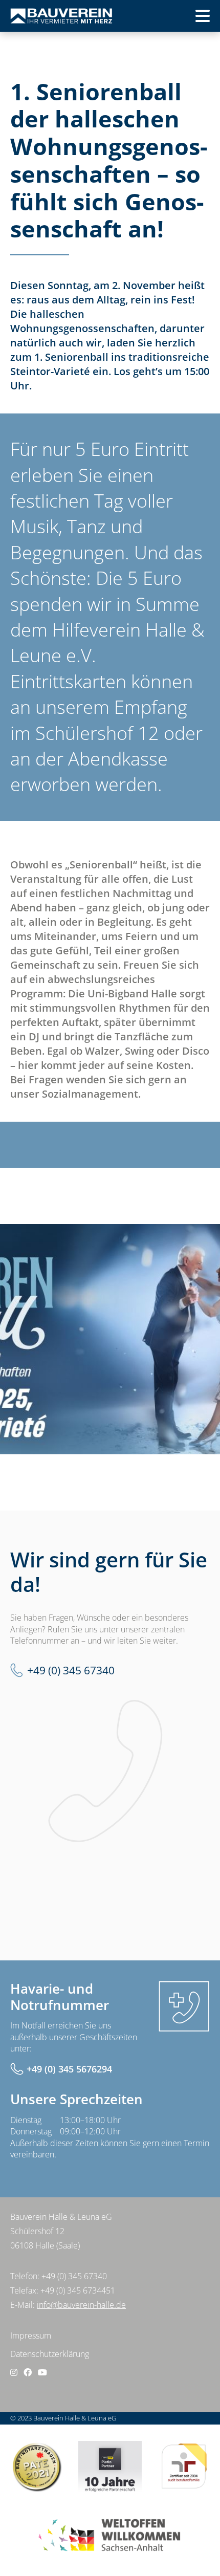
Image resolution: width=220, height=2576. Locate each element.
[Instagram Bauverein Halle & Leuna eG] (14, 2372)
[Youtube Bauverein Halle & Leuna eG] (42, 2372)
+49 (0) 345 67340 (71, 1670)
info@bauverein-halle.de (81, 2305)
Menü (186, 19)
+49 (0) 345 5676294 (69, 2069)
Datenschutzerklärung (50, 2354)
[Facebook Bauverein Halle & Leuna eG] (28, 2372)
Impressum (31, 2335)
